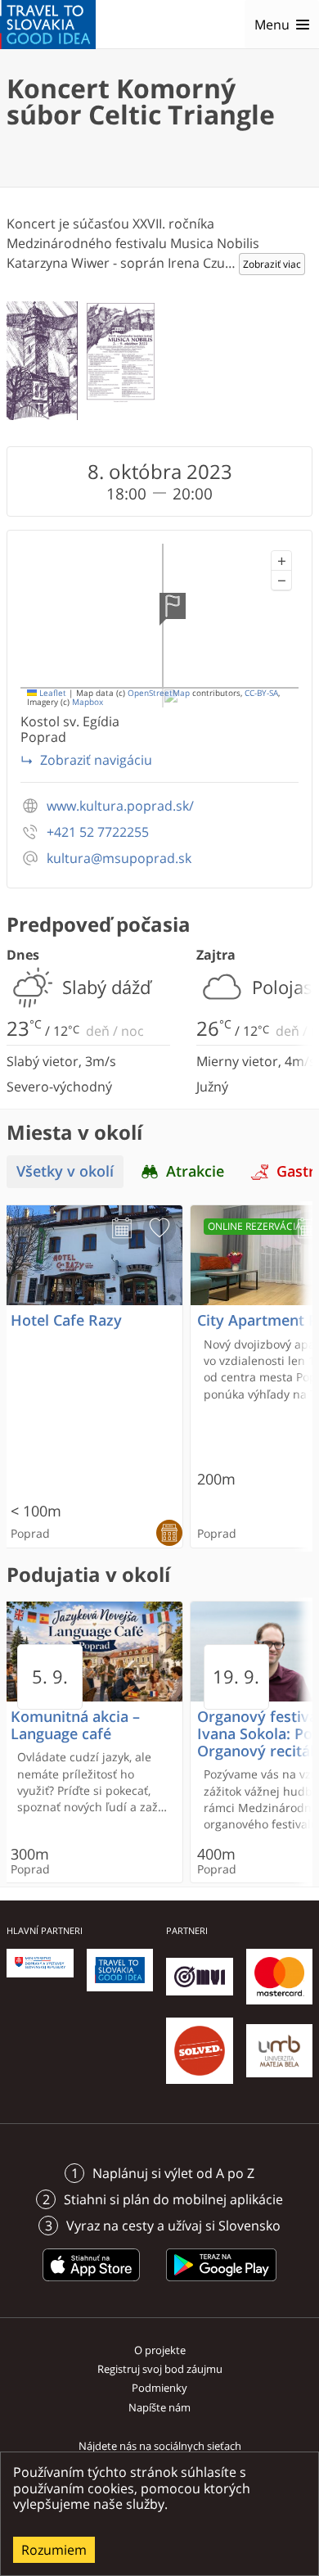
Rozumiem (54, 2550)
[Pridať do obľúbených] (159, 1228)
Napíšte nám (159, 2407)
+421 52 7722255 (98, 832)
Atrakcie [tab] (195, 1171)
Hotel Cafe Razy (66, 1320)
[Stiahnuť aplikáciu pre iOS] (92, 2284)
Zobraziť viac (272, 264)
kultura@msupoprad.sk (119, 859)
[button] (281, 561)
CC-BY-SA (261, 693)
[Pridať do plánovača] (122, 1228)
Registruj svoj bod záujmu (160, 2369)
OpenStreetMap (159, 693)
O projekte (160, 2350)
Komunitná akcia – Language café (75, 1725)
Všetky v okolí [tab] (65, 1171)
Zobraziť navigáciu (96, 760)
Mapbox (88, 702)
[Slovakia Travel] (48, 25)
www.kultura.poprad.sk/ (120, 806)
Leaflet (52, 693)
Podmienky (159, 2388)
